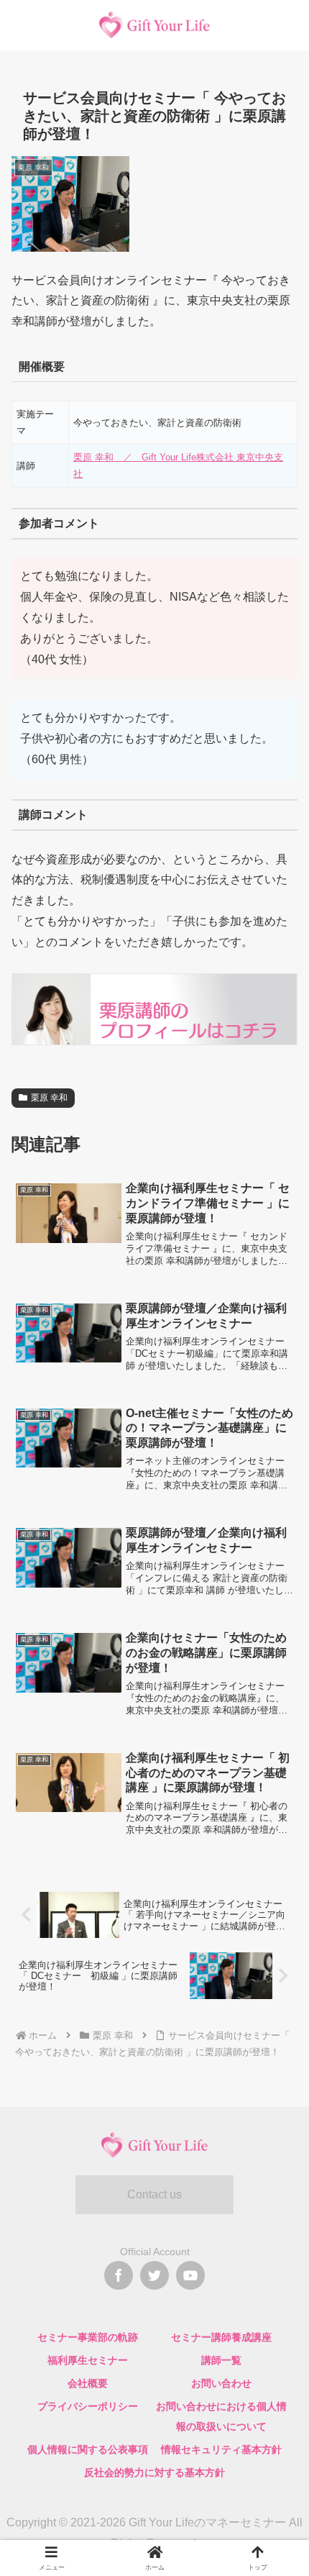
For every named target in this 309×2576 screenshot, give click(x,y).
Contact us (154, 2194)
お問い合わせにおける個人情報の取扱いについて (221, 2416)
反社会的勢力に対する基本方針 (154, 2472)
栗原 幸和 (49, 1098)
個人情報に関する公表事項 (88, 2449)
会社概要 (88, 2383)
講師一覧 (221, 2360)
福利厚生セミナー (88, 2360)
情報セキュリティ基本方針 (221, 2449)
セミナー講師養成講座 (221, 2337)
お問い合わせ (221, 2383)
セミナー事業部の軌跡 (88, 2337)
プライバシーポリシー (88, 2406)
